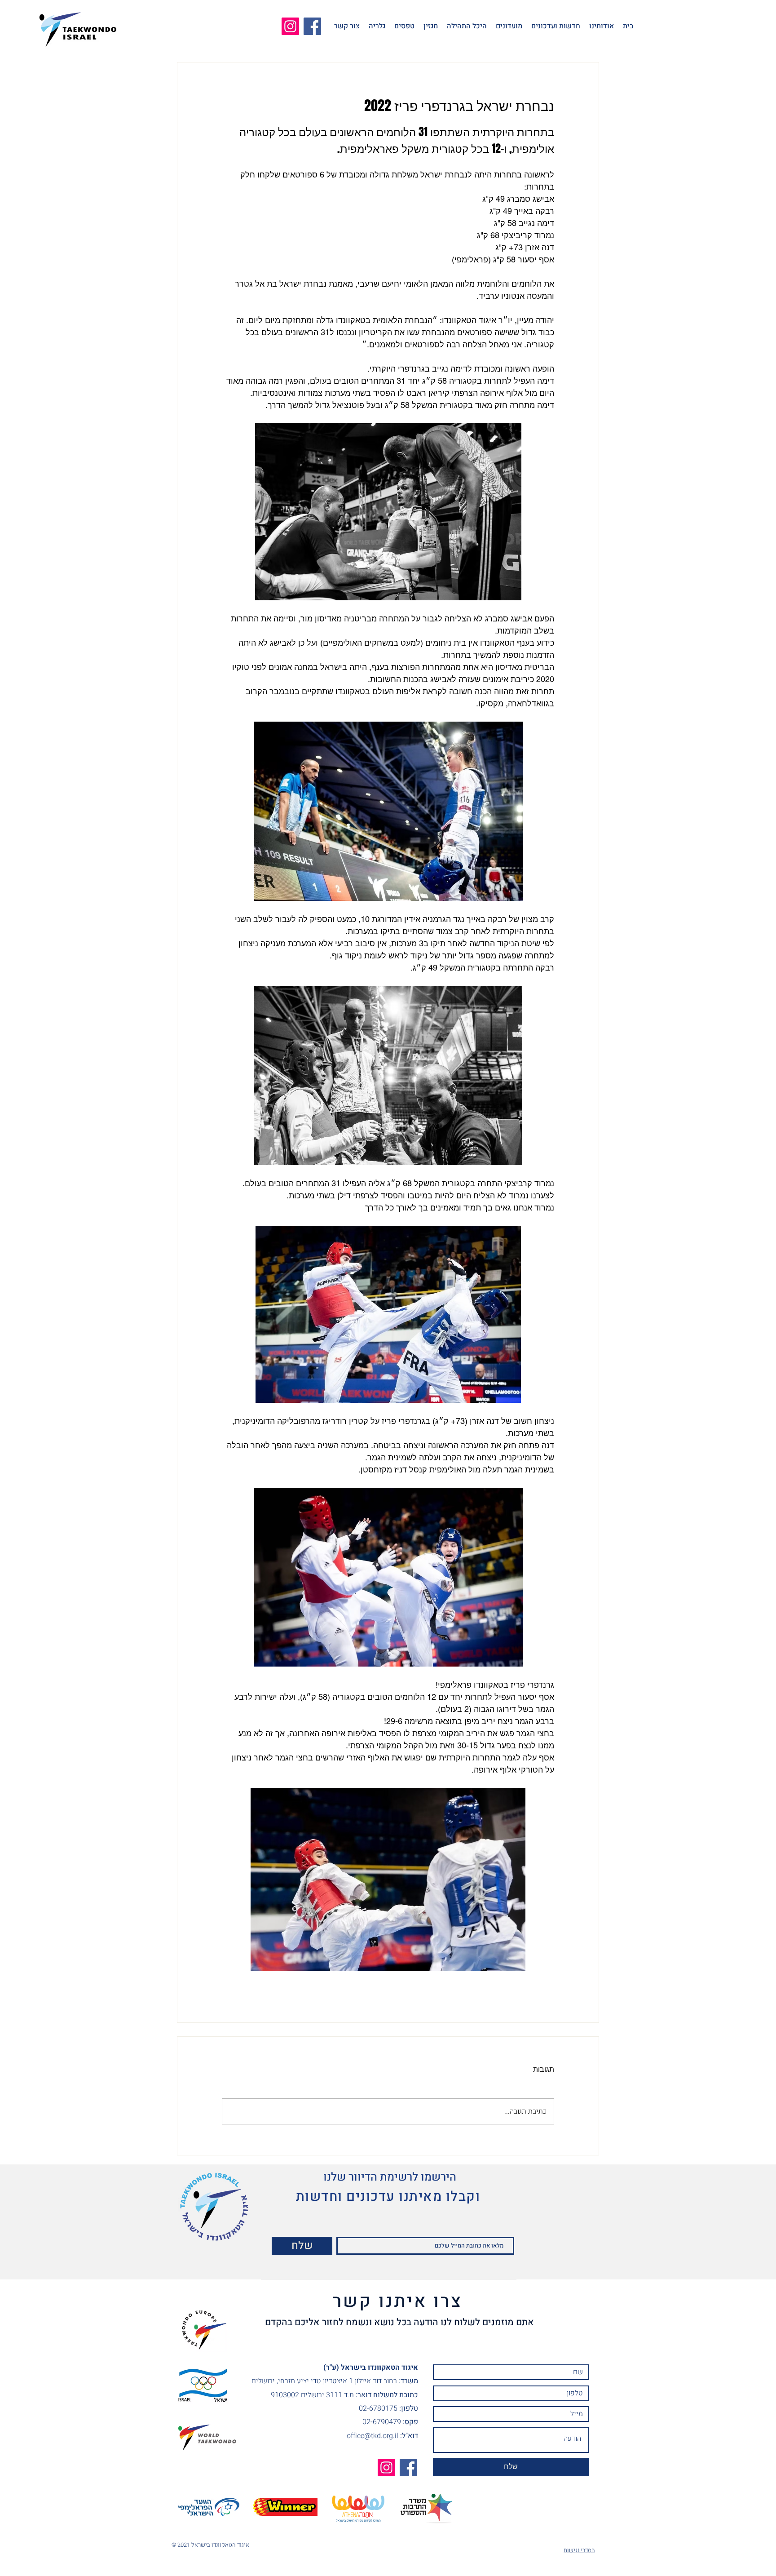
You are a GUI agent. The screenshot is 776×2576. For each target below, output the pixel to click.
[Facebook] (312, 26)
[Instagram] (290, 26)
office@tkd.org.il (373, 2436)
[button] (602, 26)
